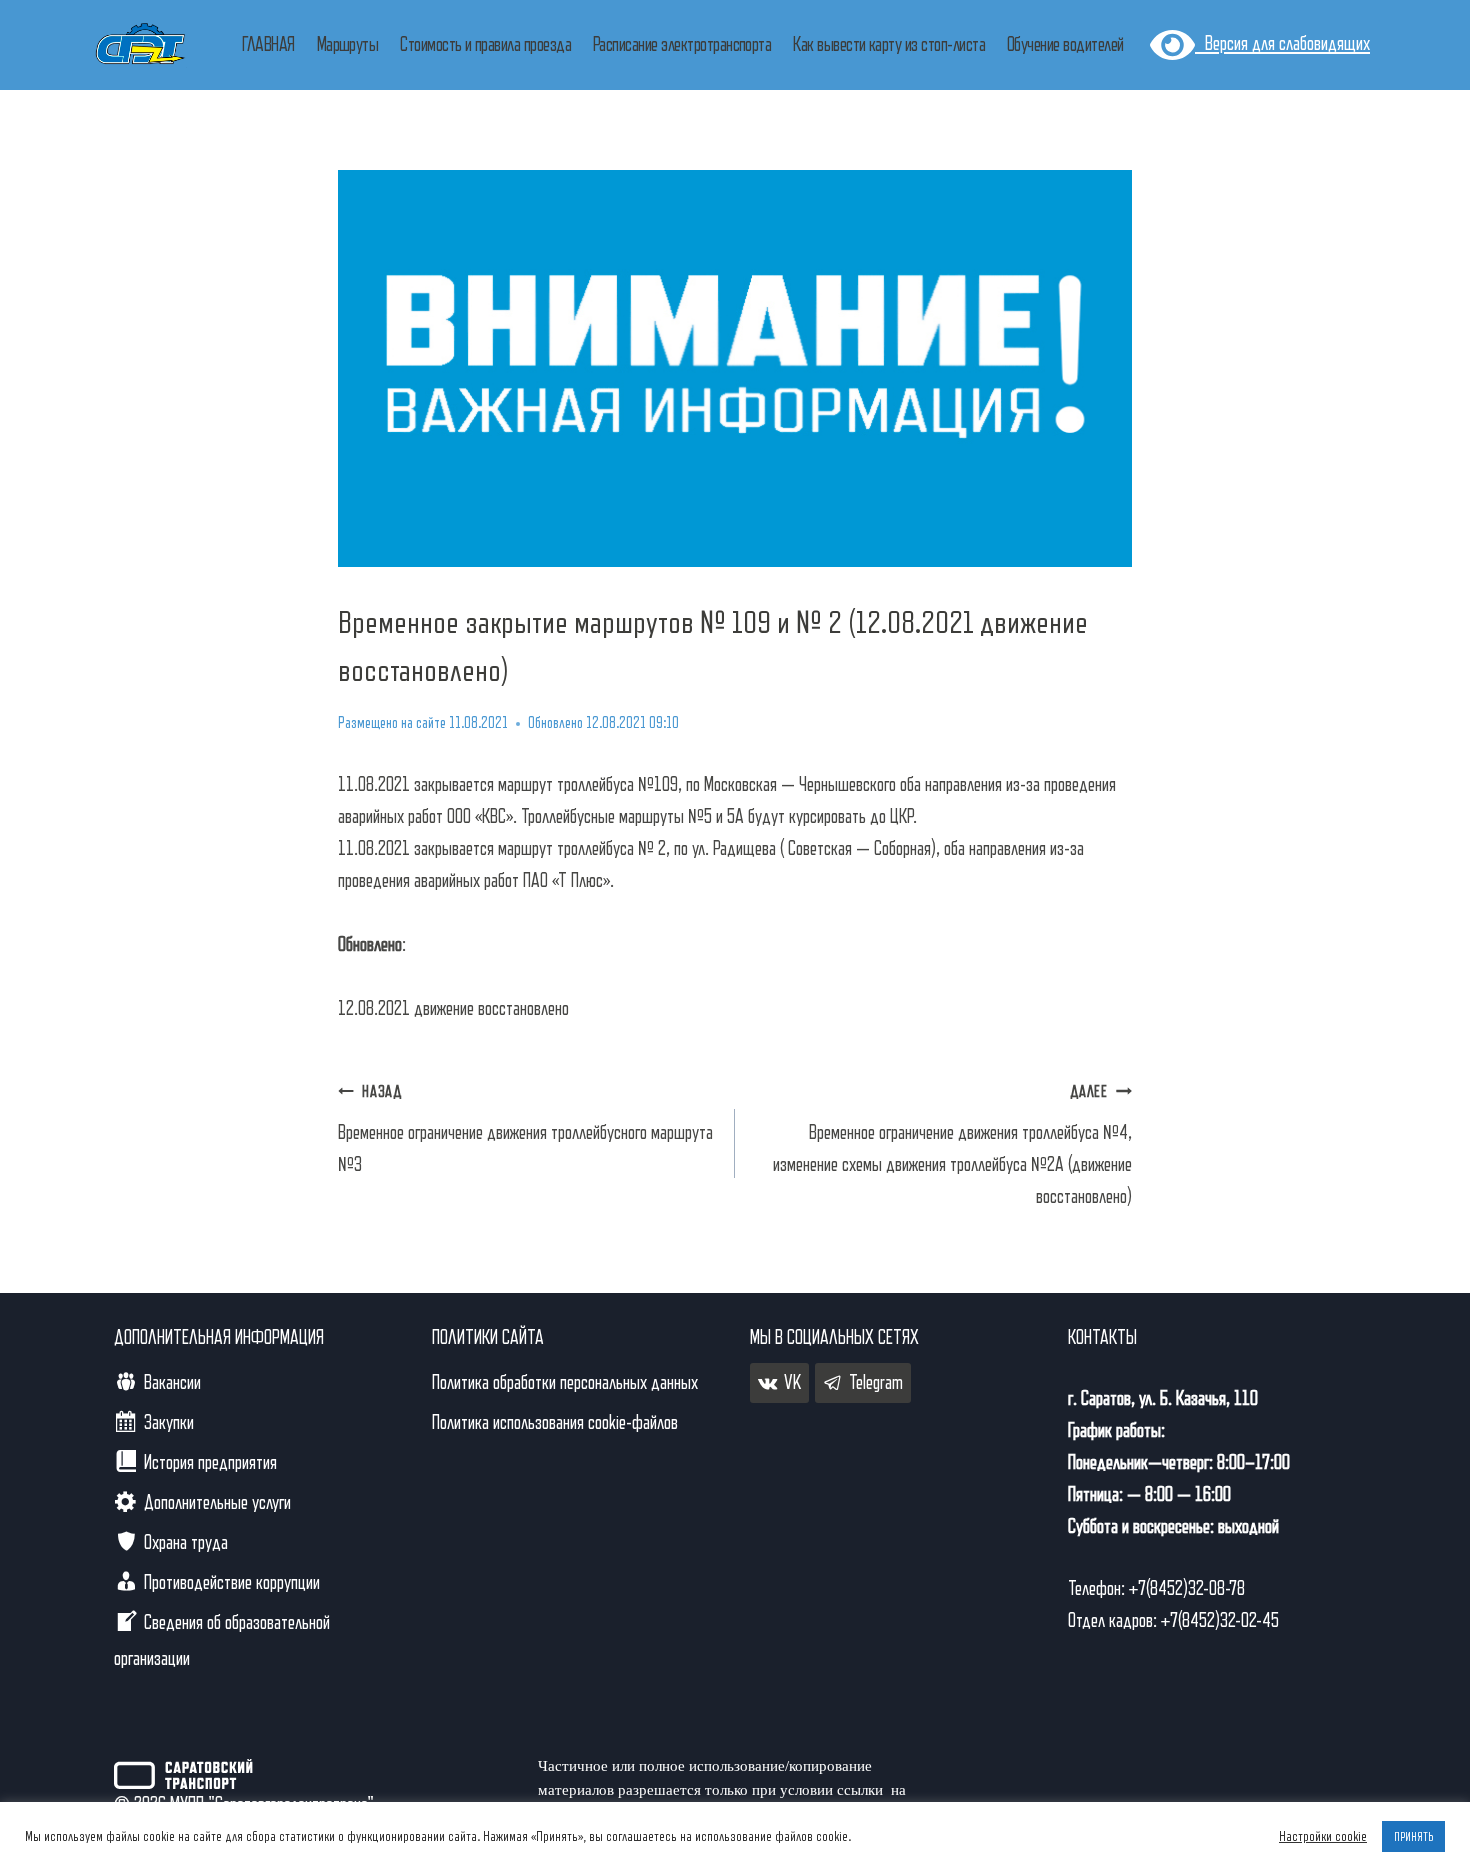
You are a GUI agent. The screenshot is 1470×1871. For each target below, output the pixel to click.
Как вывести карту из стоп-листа (889, 45)
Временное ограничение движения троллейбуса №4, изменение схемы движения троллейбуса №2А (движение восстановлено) (952, 1145)
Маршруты (348, 45)
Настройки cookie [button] (1323, 1836)
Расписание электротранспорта (682, 45)
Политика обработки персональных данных (565, 1383)
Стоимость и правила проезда (485, 45)
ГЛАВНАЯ (268, 45)
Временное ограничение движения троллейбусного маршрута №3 (525, 1129)
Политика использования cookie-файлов (555, 1423)
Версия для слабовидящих (1282, 44)
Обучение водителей (1065, 45)
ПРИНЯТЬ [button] (1413, 1836)
